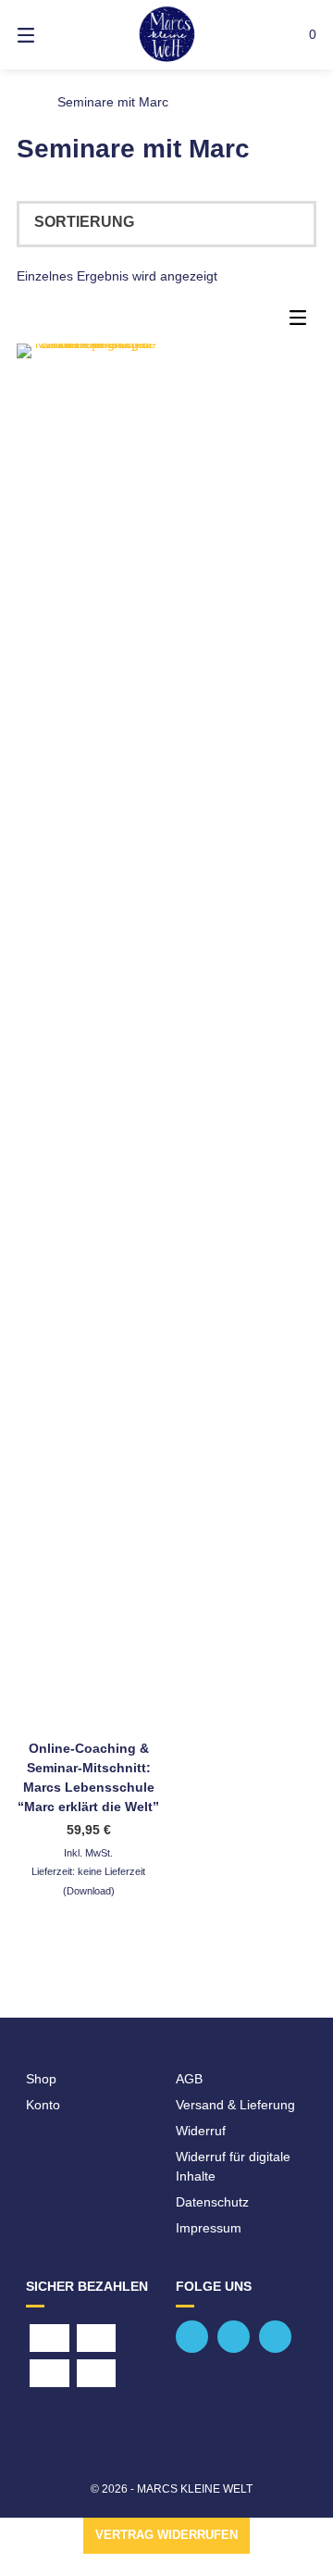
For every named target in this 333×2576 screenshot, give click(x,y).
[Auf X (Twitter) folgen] (234, 2337)
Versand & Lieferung (235, 2105)
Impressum (209, 2228)
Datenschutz (212, 2202)
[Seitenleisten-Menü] (302, 322)
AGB (189, 2079)
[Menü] (47, 35)
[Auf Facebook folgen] (192, 2337)
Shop (41, 2079)
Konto (43, 2105)
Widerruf (201, 2131)
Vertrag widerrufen (166, 2535)
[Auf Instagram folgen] (275, 2337)
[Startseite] (166, 35)
